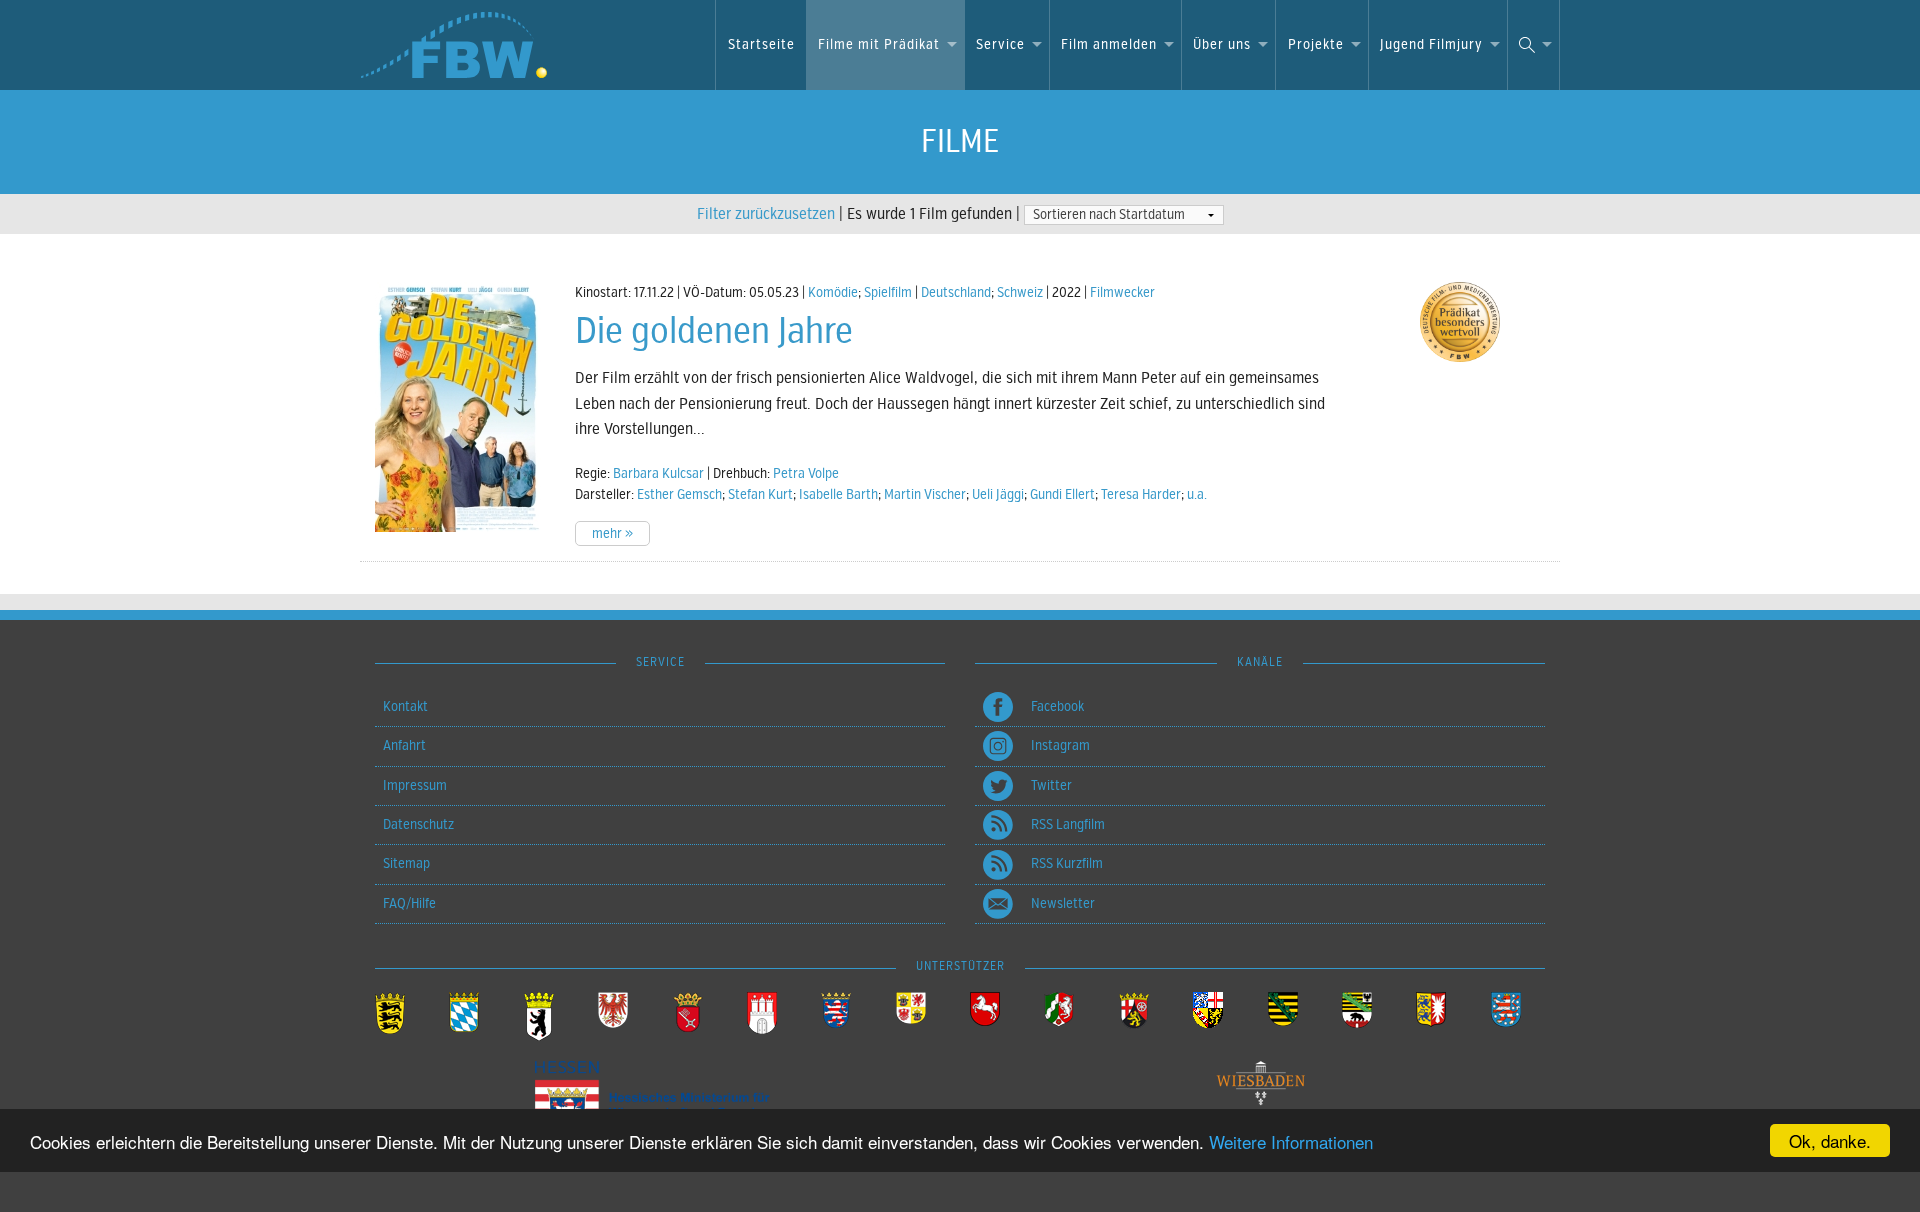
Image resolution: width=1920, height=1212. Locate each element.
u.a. (1197, 494)
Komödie (833, 292)
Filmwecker (1122, 292)
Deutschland (956, 292)
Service (1000, 44)
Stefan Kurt (760, 494)
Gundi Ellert (1062, 494)
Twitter (1051, 785)
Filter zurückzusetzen (766, 214)
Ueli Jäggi (998, 494)
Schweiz (1020, 292)
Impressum (415, 785)
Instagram (1060, 745)
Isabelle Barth (838, 494)
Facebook (1057, 706)
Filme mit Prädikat (879, 44)
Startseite (761, 44)
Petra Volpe (806, 473)
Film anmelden (1109, 44)
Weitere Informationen (1291, 1141)
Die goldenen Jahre (714, 331)
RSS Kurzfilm (1067, 863)
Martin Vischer (925, 494)
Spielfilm (888, 292)
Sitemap (406, 863)
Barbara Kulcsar (658, 473)
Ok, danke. (1830, 1140)
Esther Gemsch (679, 494)
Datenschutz (418, 824)
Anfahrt (404, 745)
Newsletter (1063, 903)
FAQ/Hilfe (409, 903)
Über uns (1222, 44)
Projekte (1316, 44)
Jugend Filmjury (1431, 44)
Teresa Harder (1141, 494)
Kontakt (405, 706)
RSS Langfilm (1068, 824)
